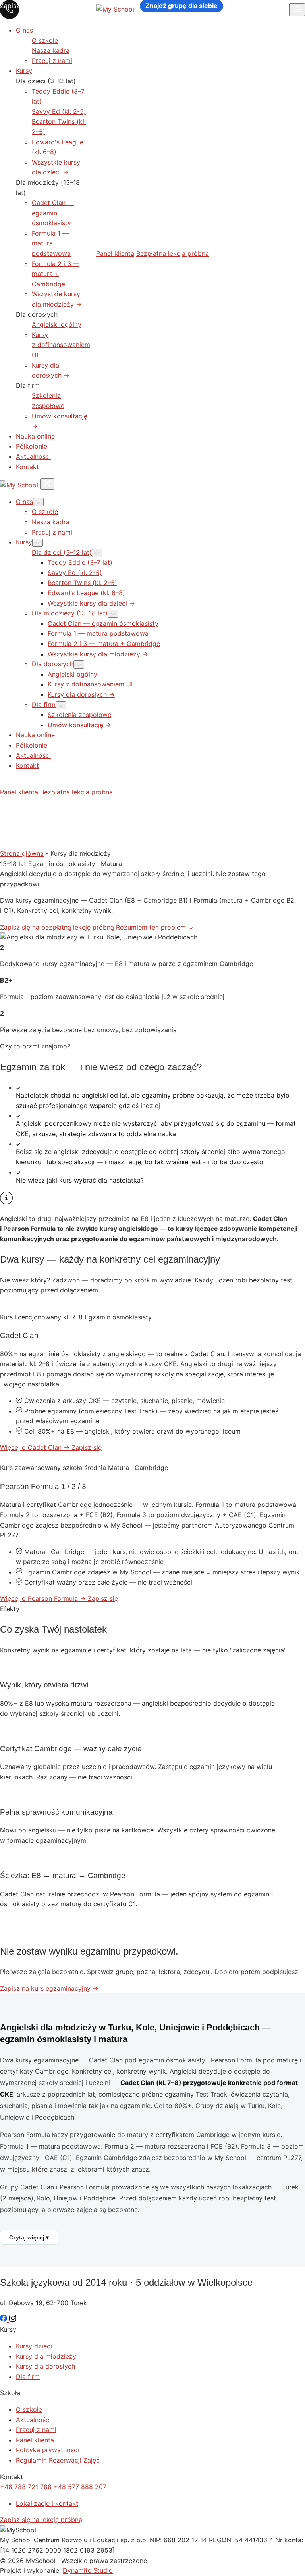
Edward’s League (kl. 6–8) (86, 593)
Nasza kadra (51, 50)
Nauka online (35, 436)
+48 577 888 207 (80, 2487)
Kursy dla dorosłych (45, 2366)
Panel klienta (115, 253)
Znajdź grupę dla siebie (181, 6)
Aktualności (33, 456)
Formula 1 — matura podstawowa (51, 243)
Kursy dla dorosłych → (81, 694)
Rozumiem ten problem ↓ (155, 927)
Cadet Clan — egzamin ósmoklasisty (53, 213)
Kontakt (27, 467)
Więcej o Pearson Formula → (44, 1598)
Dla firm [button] (44, 705)
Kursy (24, 71)
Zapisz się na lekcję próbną (41, 2520)
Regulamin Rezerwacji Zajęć (58, 2460)
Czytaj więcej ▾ (29, 2237)
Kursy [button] (24, 542)
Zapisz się (87, 1447)
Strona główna (22, 853)
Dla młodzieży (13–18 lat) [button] (70, 613)
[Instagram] (108, 243)
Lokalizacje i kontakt (47, 2503)
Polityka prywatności (47, 2450)
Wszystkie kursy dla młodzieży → (98, 654)
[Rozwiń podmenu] (38, 502)
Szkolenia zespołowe (79, 715)
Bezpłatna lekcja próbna (173, 253)
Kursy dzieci (34, 2346)
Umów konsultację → (79, 725)
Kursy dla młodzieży (46, 2356)
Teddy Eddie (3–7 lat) (80, 562)
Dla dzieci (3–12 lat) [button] (62, 552)
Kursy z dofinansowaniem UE (61, 345)
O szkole (45, 40)
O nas (24, 30)
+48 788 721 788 (27, 2487)
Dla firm (28, 2377)
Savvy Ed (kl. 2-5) (59, 111)
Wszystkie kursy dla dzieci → (91, 603)
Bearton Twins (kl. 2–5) (82, 583)
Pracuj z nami (52, 61)
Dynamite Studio (88, 2570)
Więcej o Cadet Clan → (36, 1447)
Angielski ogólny (57, 324)
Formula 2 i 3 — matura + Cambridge (56, 274)
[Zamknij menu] (47, 484)
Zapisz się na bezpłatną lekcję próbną (58, 927)
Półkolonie (32, 446)
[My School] (20, 485)
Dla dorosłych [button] (53, 664)
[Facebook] (100, 243)
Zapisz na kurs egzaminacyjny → (49, 1988)
